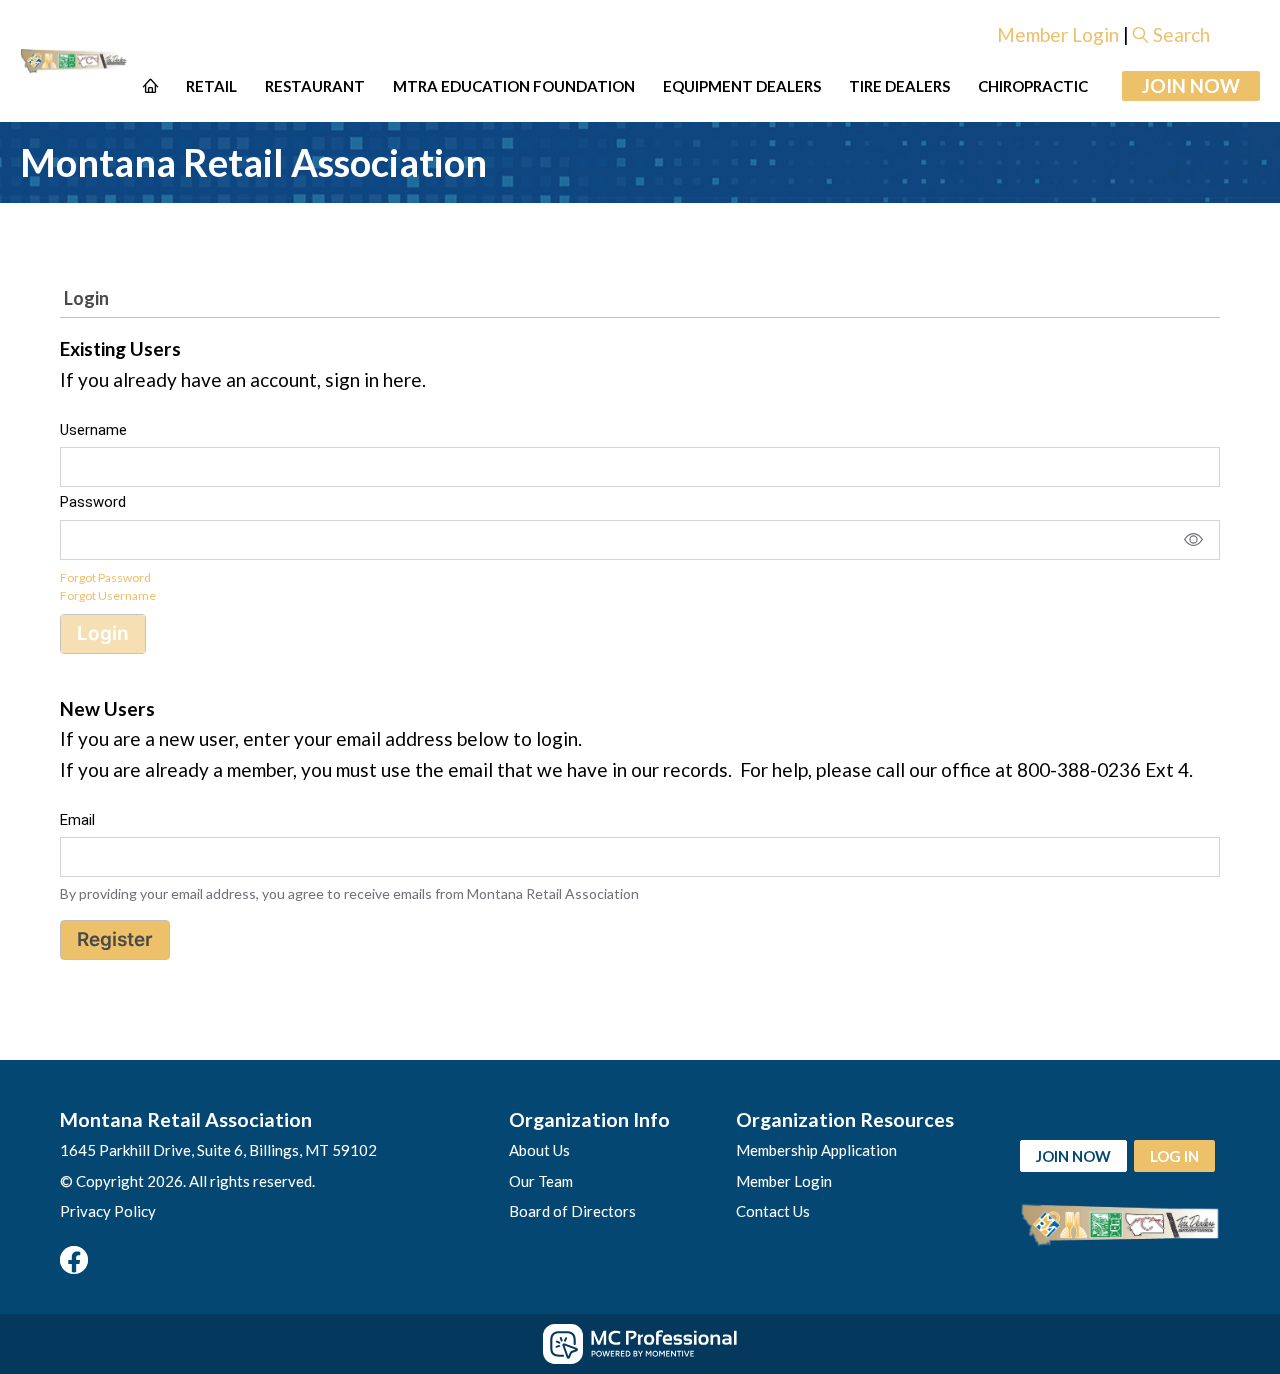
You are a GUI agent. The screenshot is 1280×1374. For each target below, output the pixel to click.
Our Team (541, 1181)
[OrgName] (74, 60)
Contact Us (773, 1211)
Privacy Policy (108, 1211)
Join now (1073, 1156)
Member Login (1058, 34)
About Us (539, 1150)
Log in (1174, 1156)
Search (1181, 34)
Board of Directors (572, 1211)
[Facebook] (74, 1260)
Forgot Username (108, 595)
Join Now (1191, 85)
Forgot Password (105, 577)
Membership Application (816, 1150)
